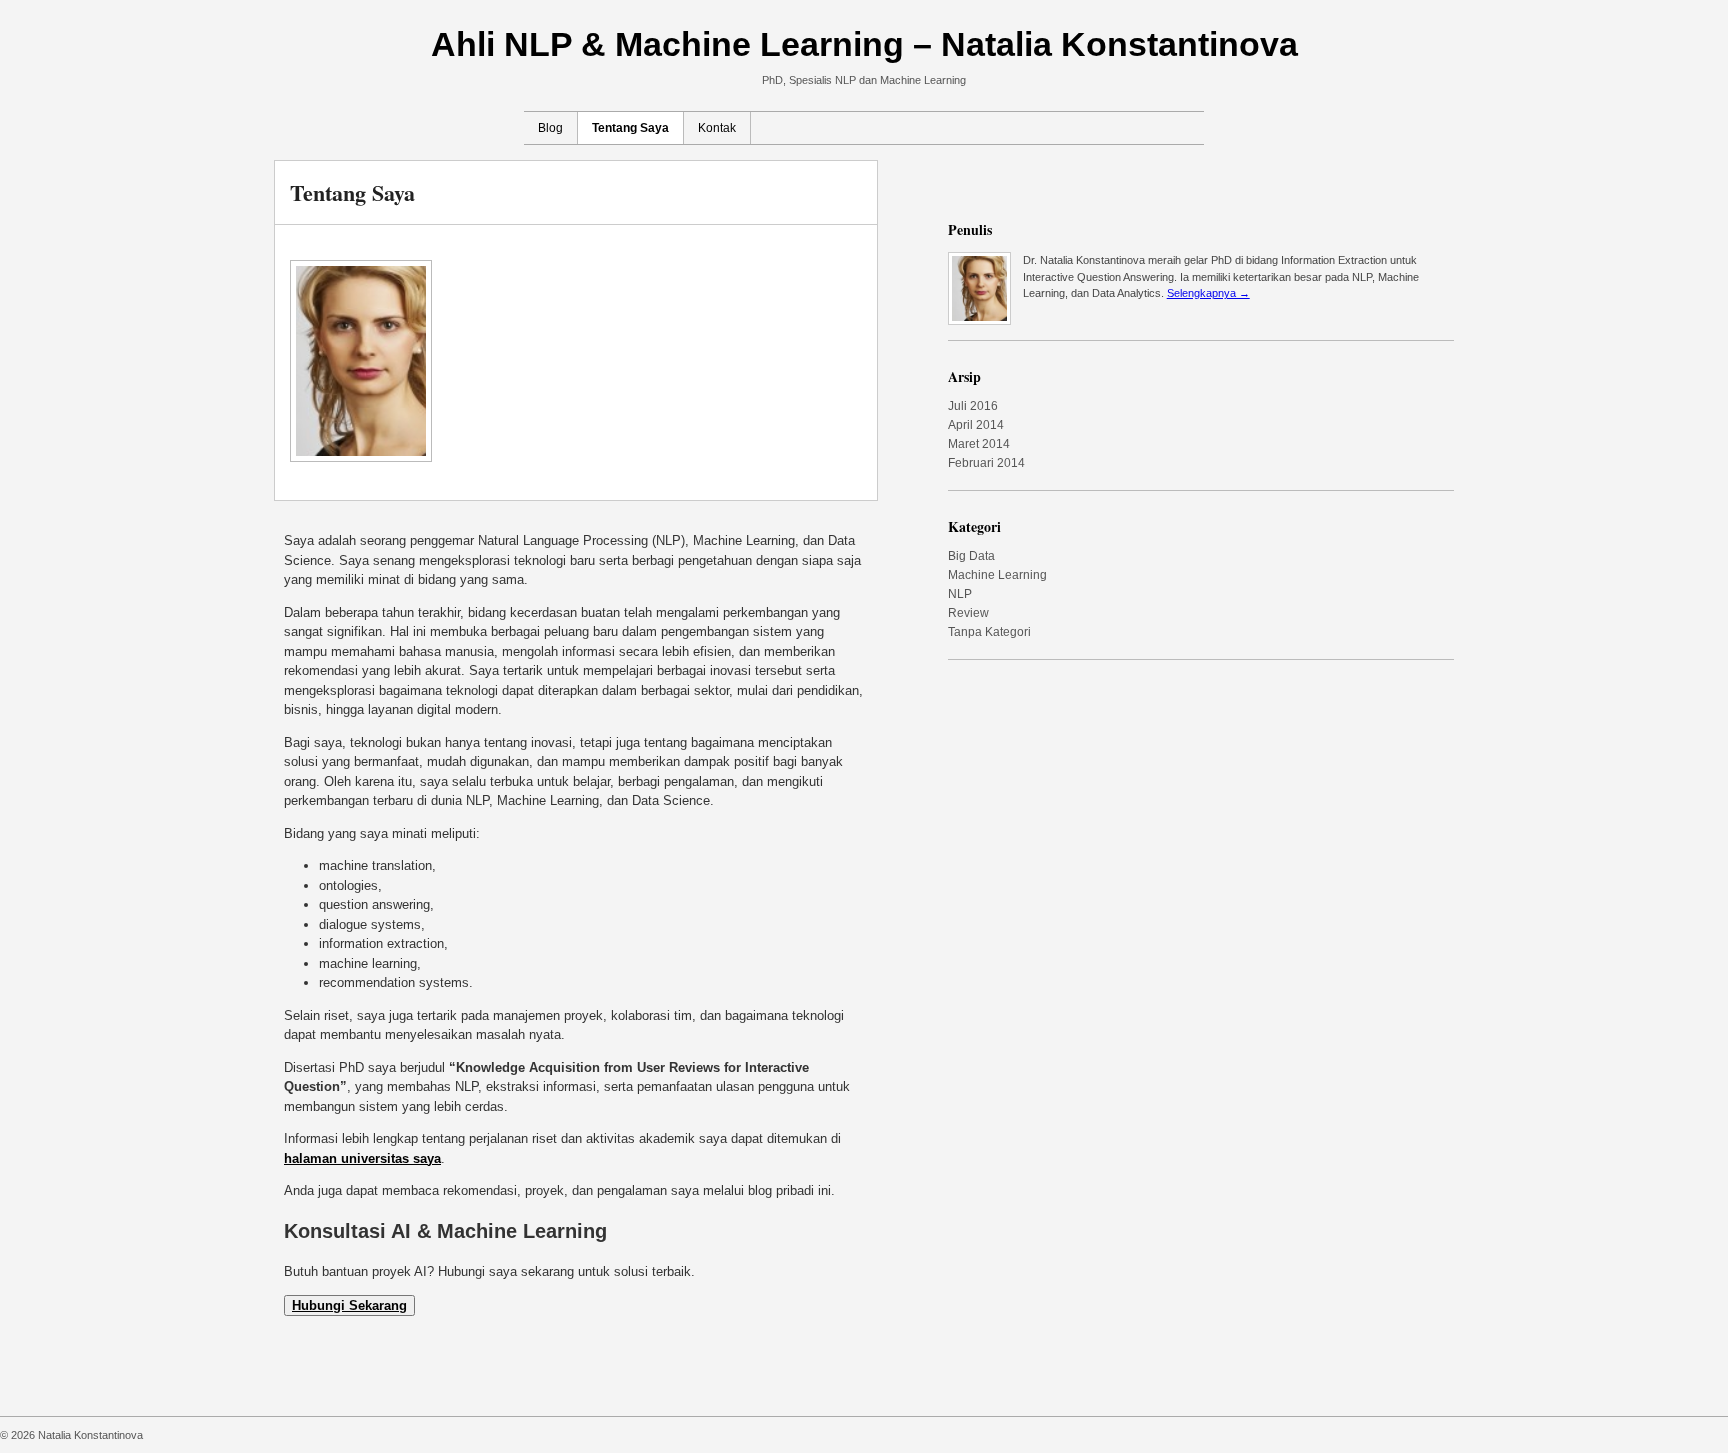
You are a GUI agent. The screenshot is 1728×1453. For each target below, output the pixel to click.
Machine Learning (997, 575)
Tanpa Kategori (989, 632)
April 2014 (976, 425)
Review (968, 613)
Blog (550, 128)
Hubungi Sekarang (349, 1305)
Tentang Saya (630, 128)
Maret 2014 (979, 444)
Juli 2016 (973, 406)
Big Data (971, 556)
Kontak (717, 128)
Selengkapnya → (1208, 293)
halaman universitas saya (362, 1158)
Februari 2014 (986, 463)
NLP (960, 594)
